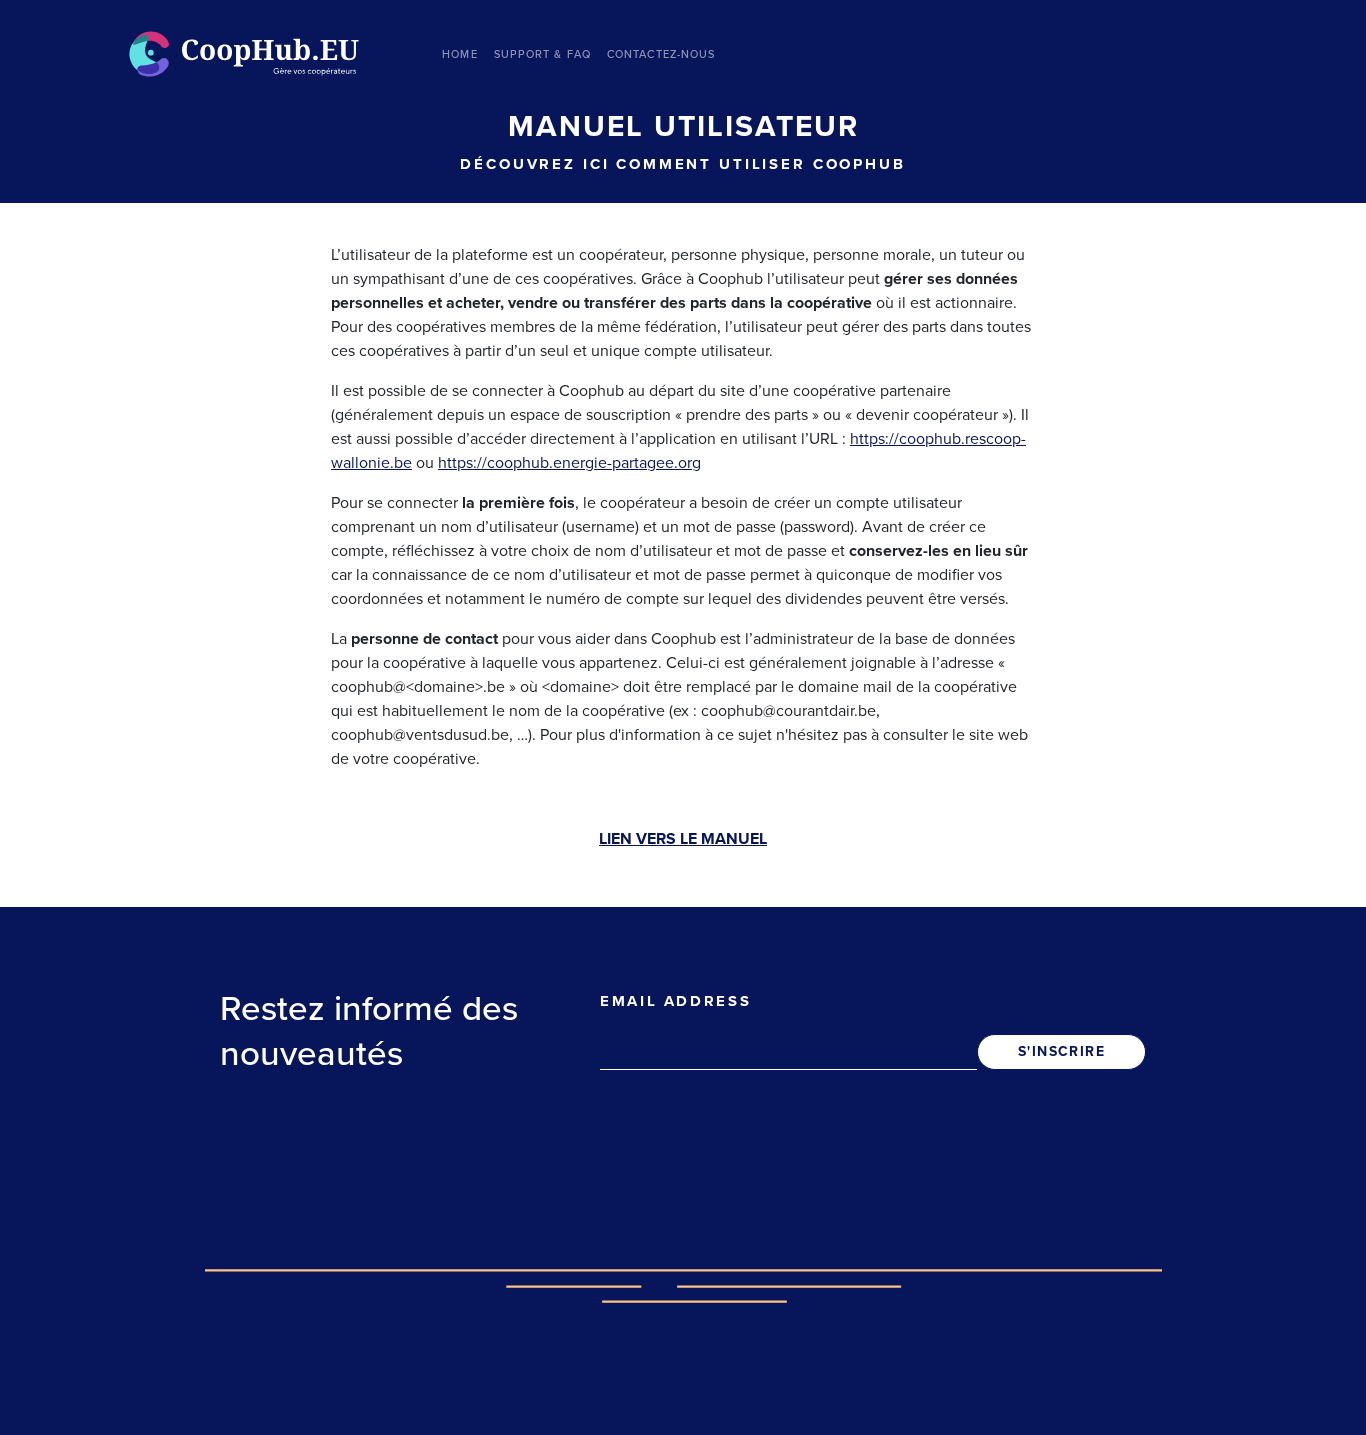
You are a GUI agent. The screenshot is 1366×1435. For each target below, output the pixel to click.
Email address (675, 1001)
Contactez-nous (661, 54)
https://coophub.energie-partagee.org (569, 463)
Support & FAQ (542, 54)
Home (459, 54)
